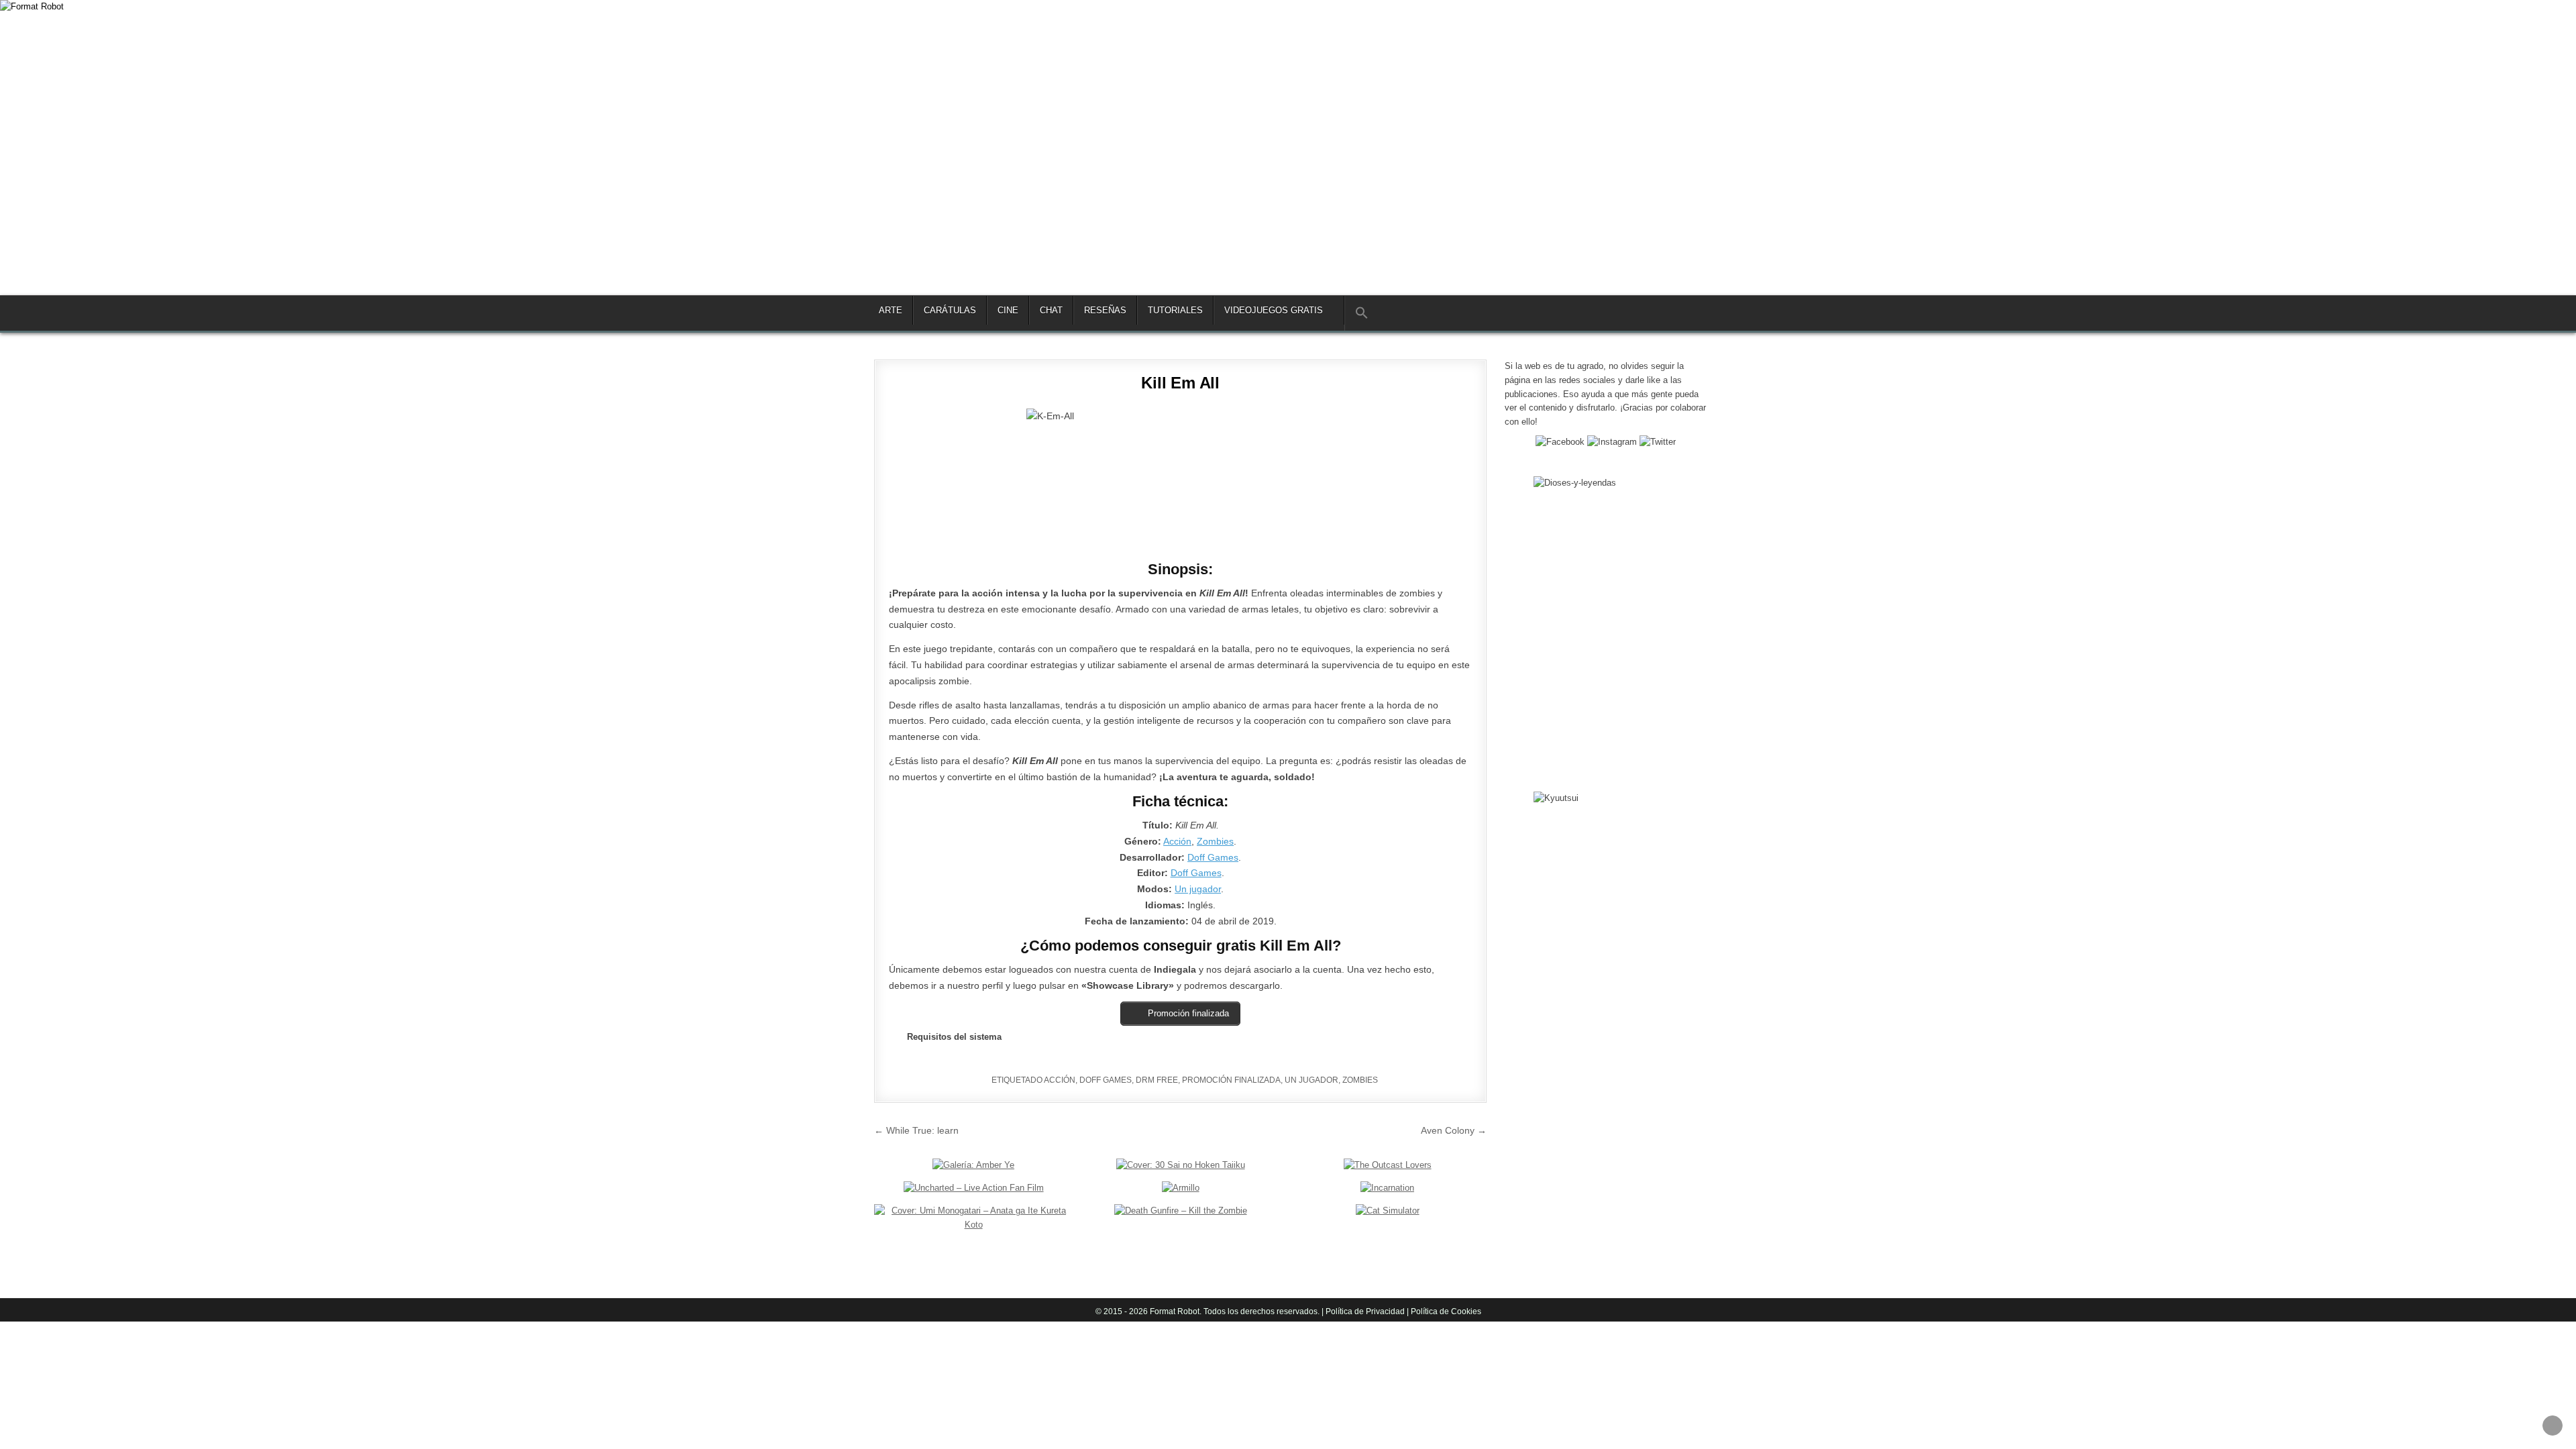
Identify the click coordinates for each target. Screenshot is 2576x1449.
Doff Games (1213, 857)
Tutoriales (1175, 310)
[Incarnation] (1387, 1188)
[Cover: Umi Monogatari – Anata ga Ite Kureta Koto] (973, 1225)
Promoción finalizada (1231, 1080)
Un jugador (1198, 889)
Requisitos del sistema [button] (954, 1037)
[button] (1361, 313)
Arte (891, 310)
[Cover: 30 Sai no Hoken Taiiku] (1181, 1165)
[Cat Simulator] (1388, 1211)
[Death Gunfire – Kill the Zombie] (1181, 1211)
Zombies (1215, 841)
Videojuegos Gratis (1274, 310)
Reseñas (1105, 310)
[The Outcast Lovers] (1388, 1165)
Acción (1177, 841)
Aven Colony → (1454, 1130)
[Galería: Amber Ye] (973, 1165)
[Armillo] (1181, 1188)
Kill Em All (1180, 383)
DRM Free (1157, 1080)
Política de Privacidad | (1367, 1311)
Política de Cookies (1445, 1311)
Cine (1008, 310)
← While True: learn (916, 1130)
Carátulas (950, 310)
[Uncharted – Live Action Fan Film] (974, 1188)
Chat (1051, 310)
